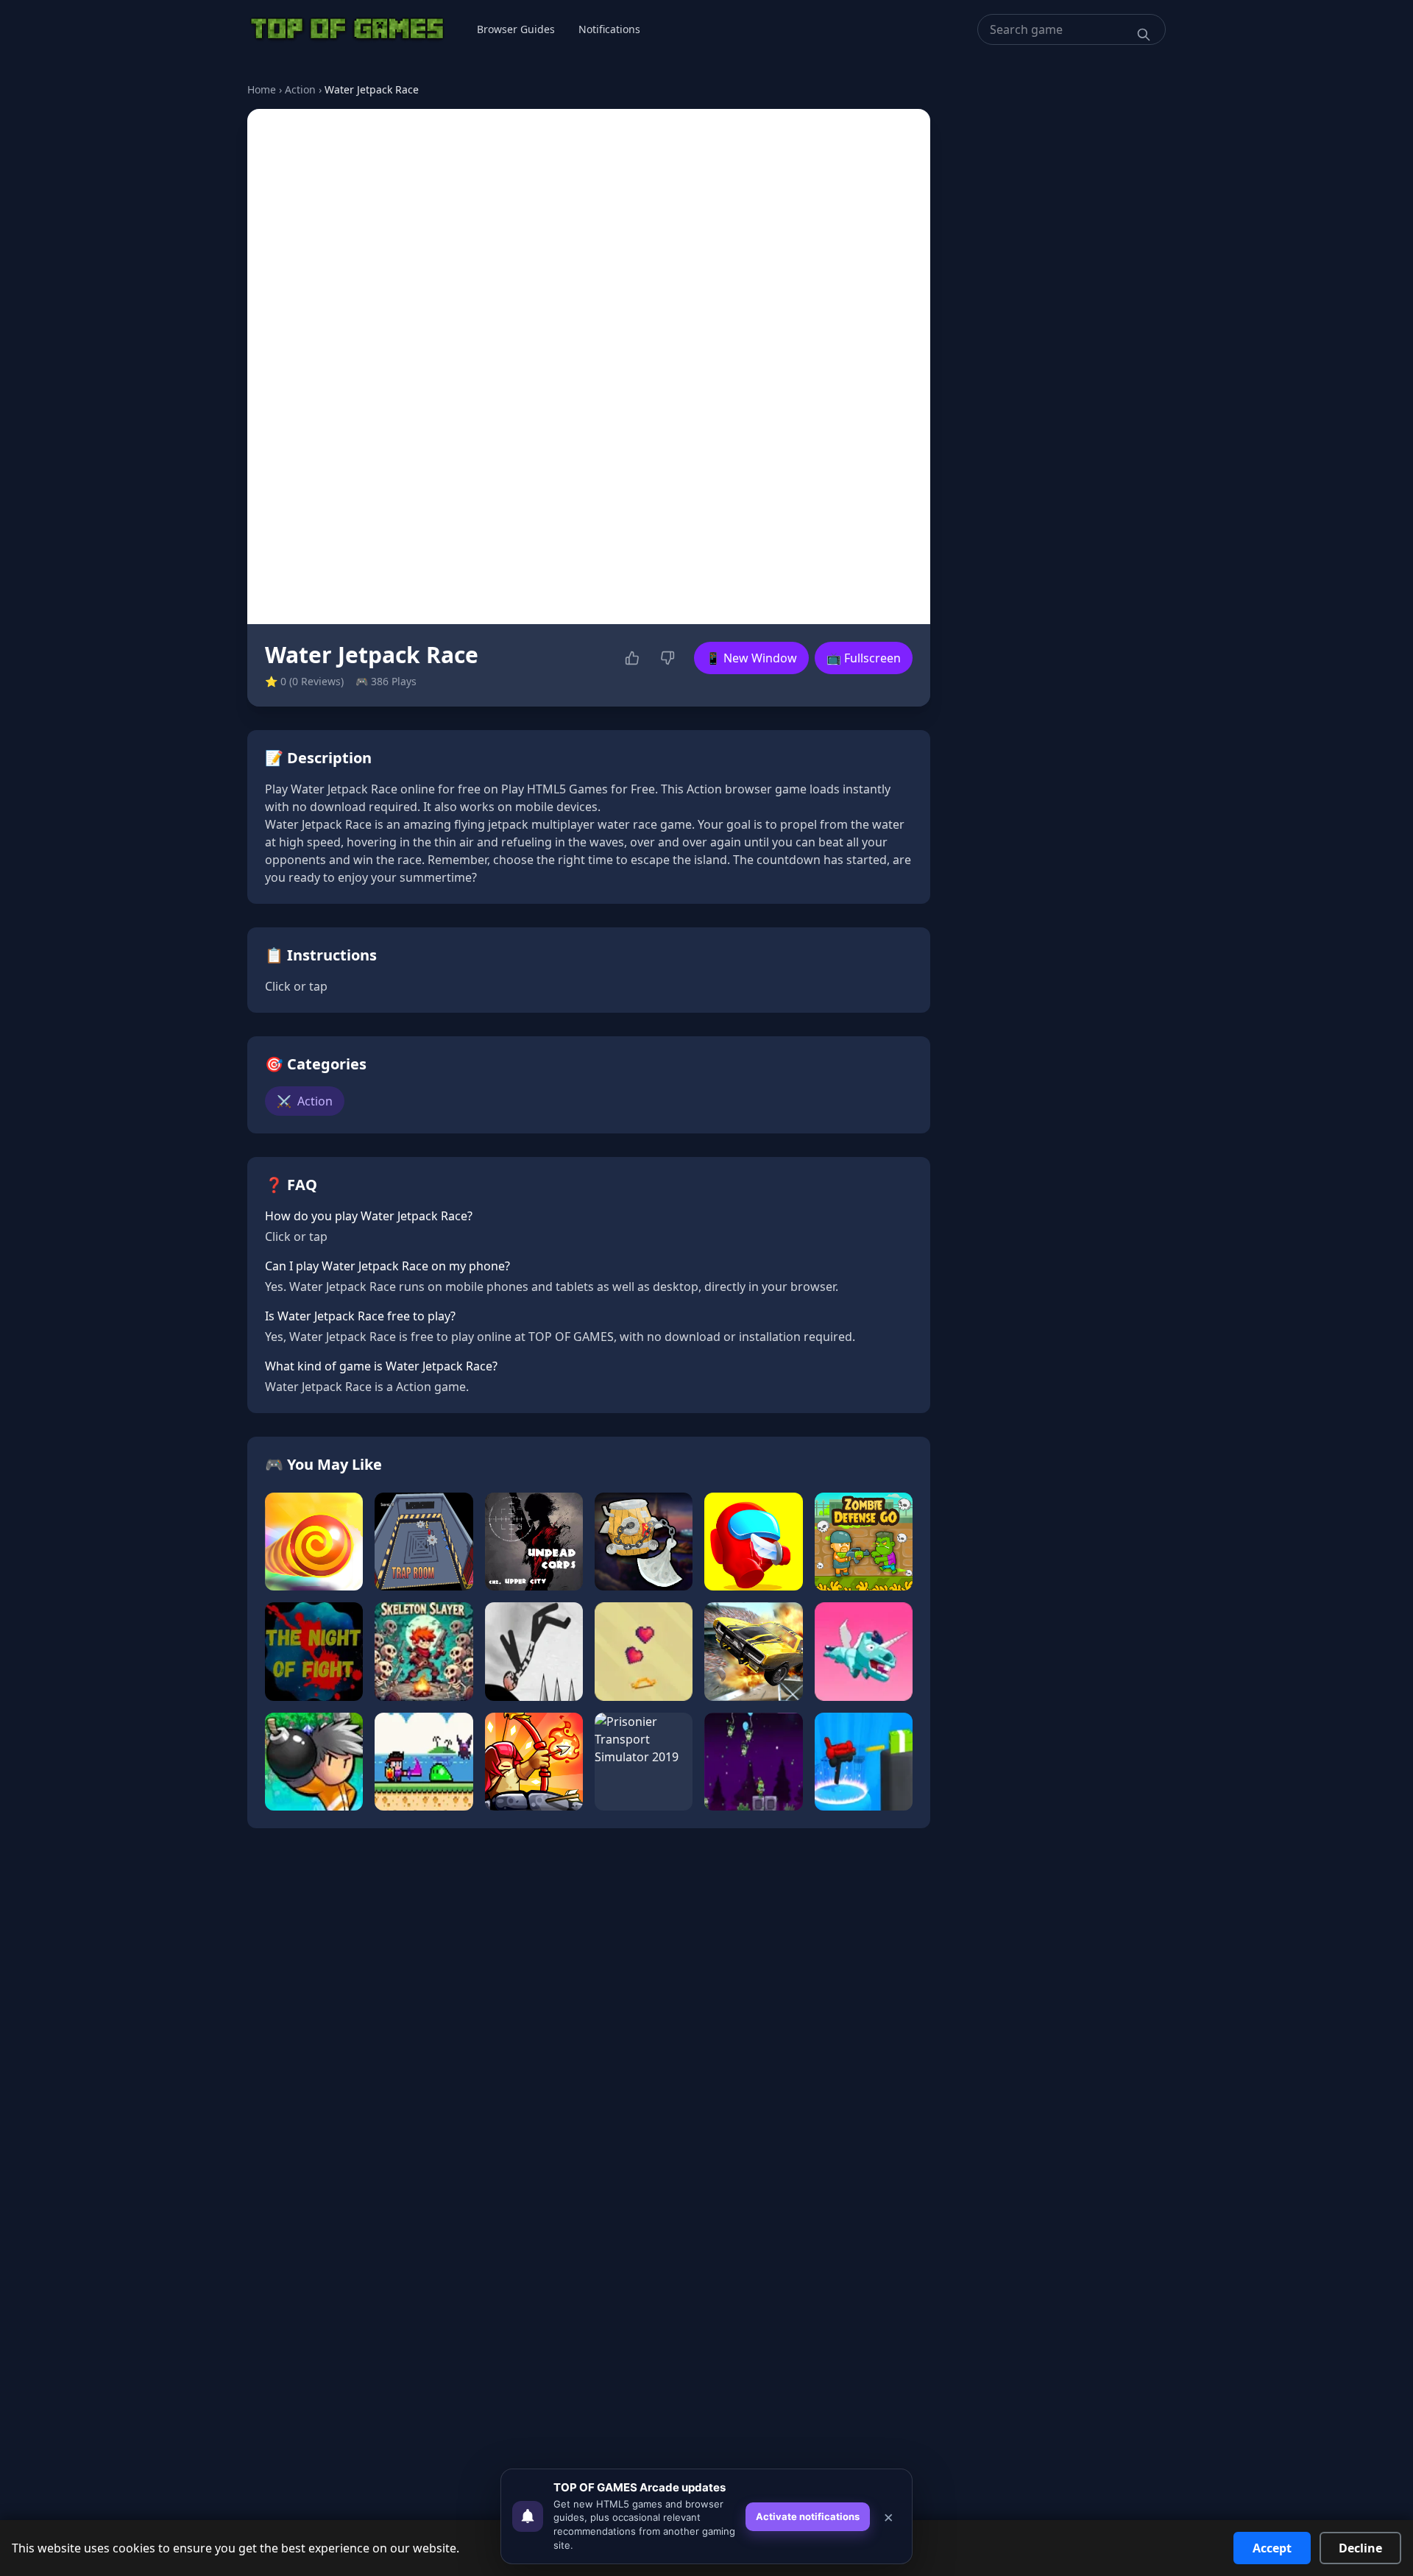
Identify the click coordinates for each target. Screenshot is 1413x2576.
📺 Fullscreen (864, 658)
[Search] (1144, 35)
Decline (1360, 2548)
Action (300, 89)
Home (262, 89)
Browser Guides (516, 29)
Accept (1272, 2548)
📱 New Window (751, 658)
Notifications (609, 29)
